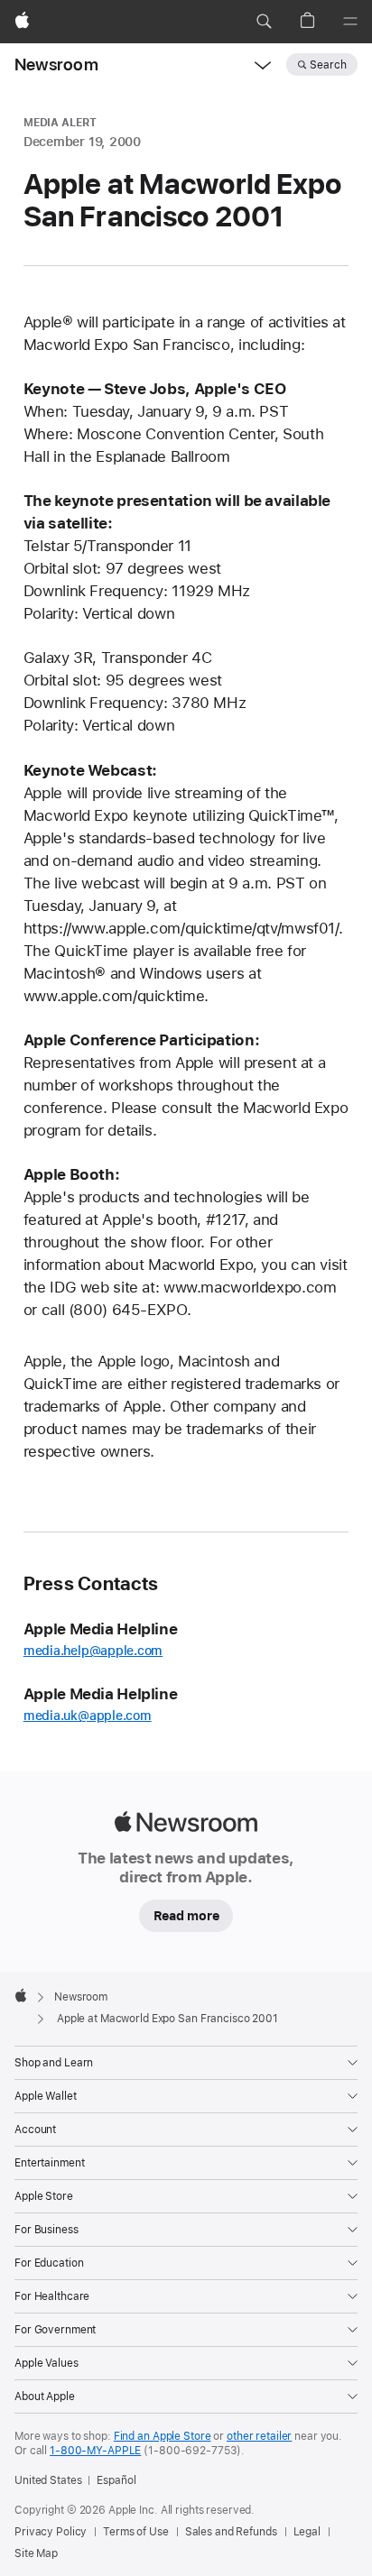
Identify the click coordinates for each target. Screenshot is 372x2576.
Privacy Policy (51, 2532)
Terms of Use (136, 2532)
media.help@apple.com (93, 1651)
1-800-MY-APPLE (95, 2451)
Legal (307, 2532)
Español (116, 2480)
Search (328, 65)
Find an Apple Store (163, 2436)
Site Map (36, 2553)
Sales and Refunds (231, 2532)
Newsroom (56, 64)
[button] (264, 22)
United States (48, 2480)
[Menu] (350, 22)
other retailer (259, 2436)
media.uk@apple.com (88, 1716)
